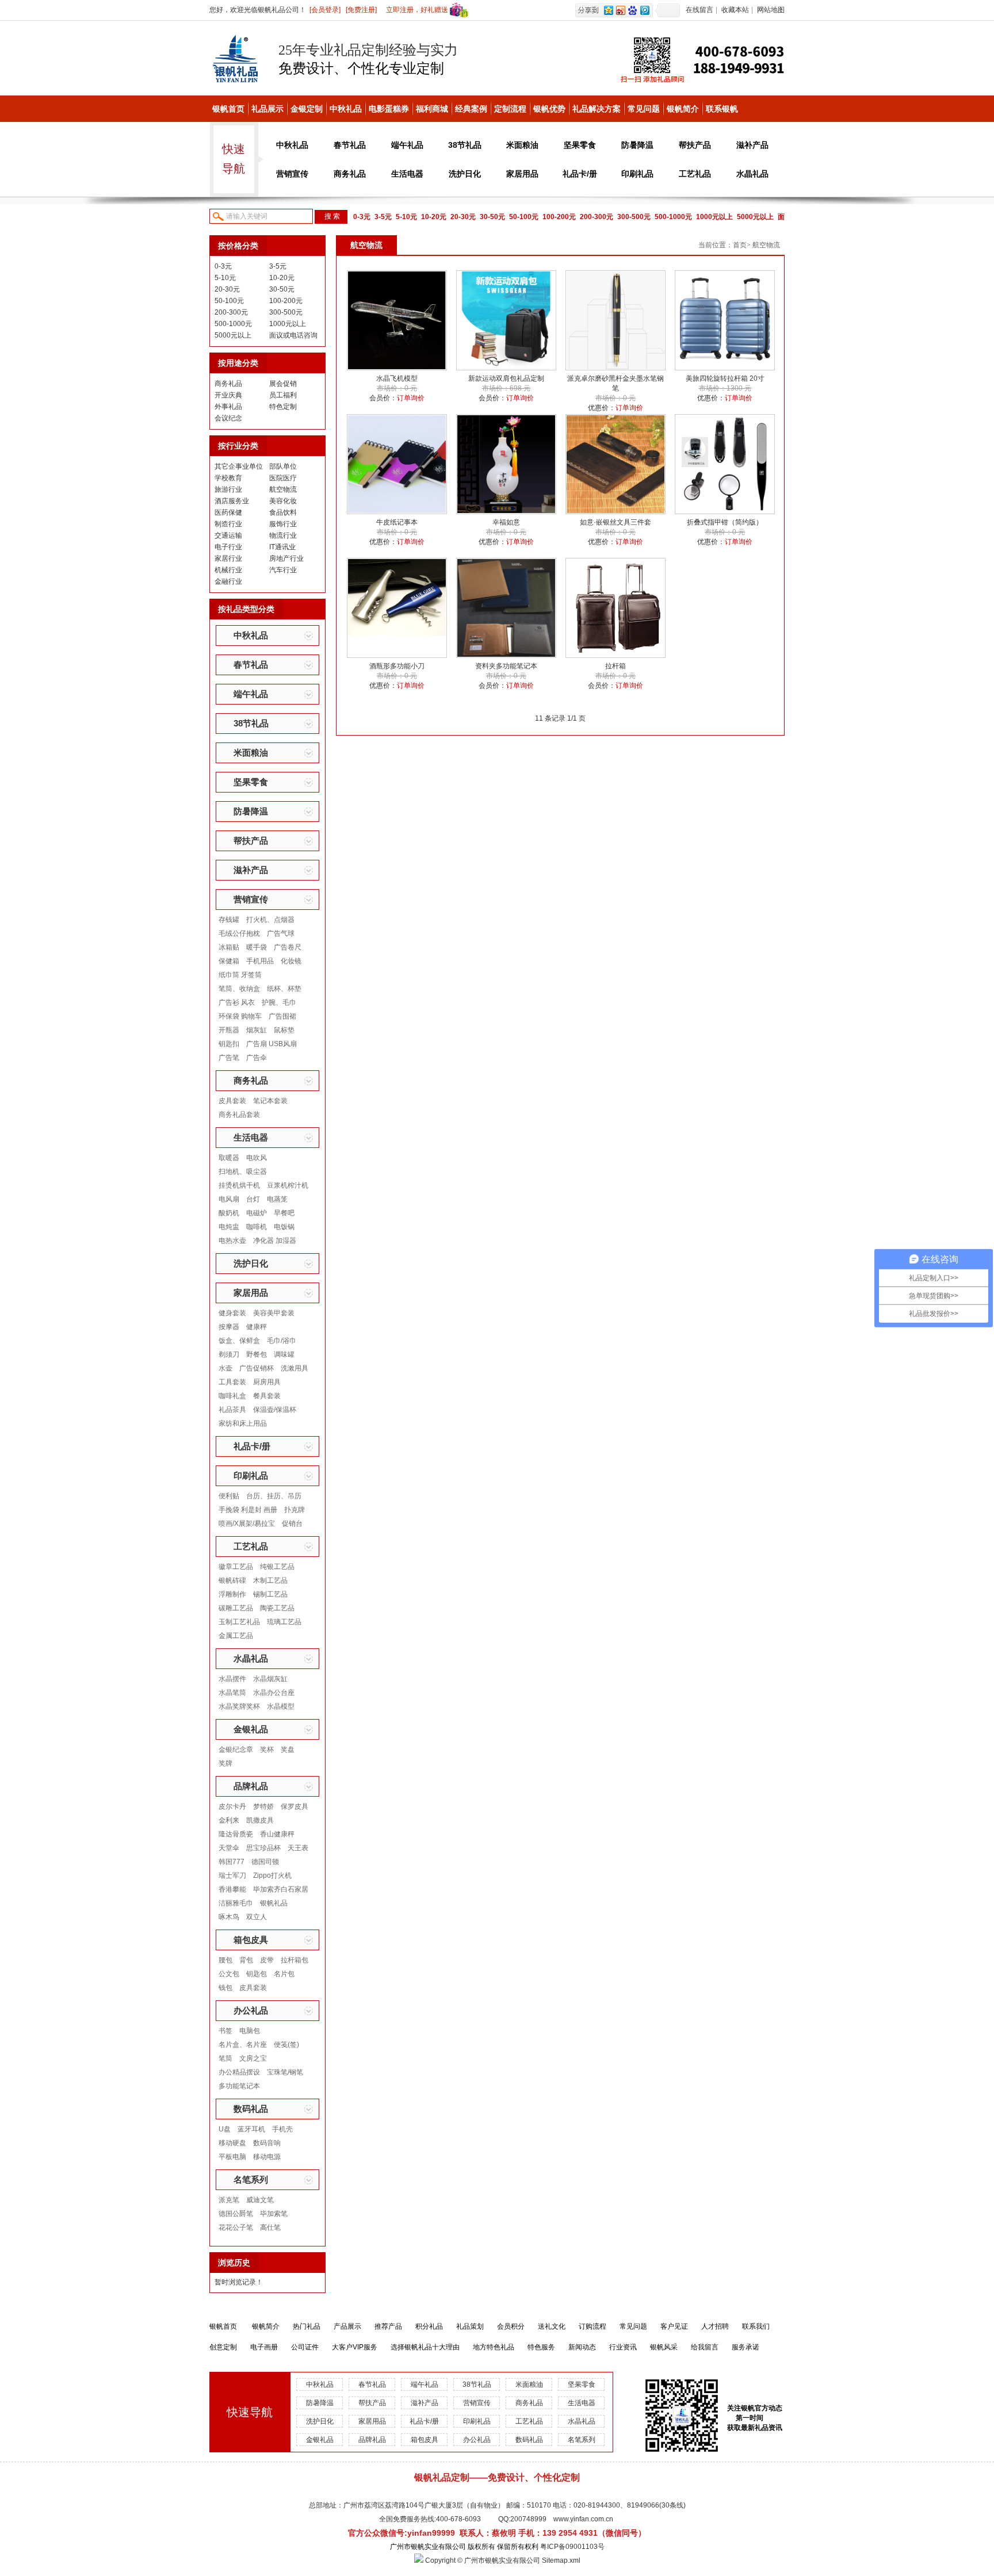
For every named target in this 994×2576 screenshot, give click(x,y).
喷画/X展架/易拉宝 (247, 1524)
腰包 (225, 1960)
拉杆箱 (615, 666)
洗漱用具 (295, 1368)
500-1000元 (673, 217)
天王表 (298, 1848)
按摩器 (229, 1327)
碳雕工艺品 (236, 1608)
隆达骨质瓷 (236, 1834)
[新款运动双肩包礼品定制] (506, 368)
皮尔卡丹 (232, 1806)
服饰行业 (283, 524)
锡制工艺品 (270, 1594)
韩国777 (232, 1862)
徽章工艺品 (236, 1567)
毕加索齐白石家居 (281, 1889)
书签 (225, 2031)
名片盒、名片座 (243, 2045)
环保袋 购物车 (240, 1016)
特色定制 (283, 407)
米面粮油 (522, 145)
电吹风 (257, 1158)
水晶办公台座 (274, 1693)
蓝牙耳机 (251, 2129)
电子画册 (264, 2347)
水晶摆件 (232, 1679)
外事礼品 (228, 407)
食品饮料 (283, 512)
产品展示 (347, 2326)
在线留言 (699, 10)
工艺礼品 (695, 174)
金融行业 (228, 581)
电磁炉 (257, 1213)
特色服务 (541, 2347)
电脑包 (250, 2031)
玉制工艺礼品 (239, 1622)
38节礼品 (465, 145)
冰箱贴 (229, 947)
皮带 (267, 1960)
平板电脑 (232, 2157)
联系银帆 (722, 109)
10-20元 (434, 217)
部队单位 (283, 466)
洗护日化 (465, 174)
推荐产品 (388, 2326)
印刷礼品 (637, 174)
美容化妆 (283, 501)
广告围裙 (282, 1016)
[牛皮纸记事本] (397, 512)
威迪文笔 (260, 2200)
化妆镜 (291, 961)
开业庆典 (228, 395)
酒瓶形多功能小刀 (397, 666)
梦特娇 (263, 1806)
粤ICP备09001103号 (572, 2547)
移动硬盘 (232, 2143)
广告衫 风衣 (237, 1002)
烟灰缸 (257, 1030)
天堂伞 (229, 1848)
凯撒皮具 (260, 1820)
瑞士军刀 (232, 1875)
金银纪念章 (236, 1750)
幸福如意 (506, 522)
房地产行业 (286, 558)
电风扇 (229, 1199)
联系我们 (756, 2326)
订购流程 (592, 2326)
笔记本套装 (270, 1101)
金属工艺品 (236, 1636)
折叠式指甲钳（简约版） (725, 522)
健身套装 (232, 1313)
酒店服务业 (232, 501)
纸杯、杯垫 (284, 989)
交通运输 (228, 535)
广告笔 (229, 1058)
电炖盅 (229, 1227)
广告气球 (281, 933)
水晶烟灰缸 (270, 1679)
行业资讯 (623, 2347)
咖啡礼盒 (232, 1396)
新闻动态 (582, 2347)
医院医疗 (283, 478)
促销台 (292, 1524)
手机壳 (282, 2129)
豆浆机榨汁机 (288, 1185)
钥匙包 (257, 1974)
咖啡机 (257, 1227)
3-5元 (383, 217)
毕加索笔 (274, 2214)
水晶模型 (281, 1706)
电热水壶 (232, 1241)
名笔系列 (251, 2179)
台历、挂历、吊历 (274, 1496)
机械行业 (228, 570)
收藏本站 (735, 10)
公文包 (229, 1974)
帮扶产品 (695, 145)
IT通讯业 (282, 547)
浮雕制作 (232, 1594)
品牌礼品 (251, 1786)
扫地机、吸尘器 (243, 1172)
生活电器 (407, 174)
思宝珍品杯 (263, 1848)
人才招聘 (715, 2326)
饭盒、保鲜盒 (239, 1341)
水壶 (225, 1368)
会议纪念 (228, 418)
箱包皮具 (251, 1940)
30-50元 (492, 217)
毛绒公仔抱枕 (239, 933)
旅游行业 (228, 489)
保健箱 (229, 961)
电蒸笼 (277, 1199)
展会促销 (283, 384)
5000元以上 (755, 217)
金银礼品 (251, 1729)
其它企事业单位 (239, 466)
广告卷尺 (288, 947)
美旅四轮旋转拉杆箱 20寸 (725, 378)
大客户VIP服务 (355, 2347)
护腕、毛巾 (279, 1002)
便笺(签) (286, 2045)
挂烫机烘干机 (239, 1185)
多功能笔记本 (239, 2086)
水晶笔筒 (232, 1693)
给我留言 (705, 2347)
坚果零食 (580, 145)
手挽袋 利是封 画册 (248, 1510)
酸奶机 (229, 1213)
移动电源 (267, 2157)
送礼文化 (552, 2326)
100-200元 (559, 217)
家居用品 (522, 174)
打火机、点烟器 (270, 920)
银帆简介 (683, 109)
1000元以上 (714, 217)
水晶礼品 (752, 174)
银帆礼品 (274, 1903)
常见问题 (644, 109)
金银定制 (307, 109)
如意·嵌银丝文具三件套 (615, 522)
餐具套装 (267, 1396)
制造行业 (228, 524)
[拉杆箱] (615, 656)
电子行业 (228, 547)
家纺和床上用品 (243, 1423)
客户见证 (674, 2326)
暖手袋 (257, 947)
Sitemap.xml (561, 2560)
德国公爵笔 (236, 2214)
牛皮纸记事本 (397, 522)
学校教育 (228, 478)
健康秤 (257, 1327)
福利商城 (432, 109)
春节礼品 (350, 145)
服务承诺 (745, 2347)
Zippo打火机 (272, 1875)
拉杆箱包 (295, 1960)
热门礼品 (307, 2326)
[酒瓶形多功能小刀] (397, 656)
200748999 (528, 2519)
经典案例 (471, 109)
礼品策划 (470, 2326)
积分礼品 (429, 2326)
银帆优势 (549, 109)
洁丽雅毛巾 (236, 1903)
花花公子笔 (236, 2227)
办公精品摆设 (239, 2072)
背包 (246, 1960)
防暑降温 (637, 145)
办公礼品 (251, 2010)
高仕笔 (270, 2227)
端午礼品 (407, 145)
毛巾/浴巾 (282, 1341)
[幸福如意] (506, 512)
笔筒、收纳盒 (239, 989)
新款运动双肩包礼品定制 (506, 378)
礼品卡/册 (580, 174)
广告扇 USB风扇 (272, 1044)
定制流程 (510, 109)
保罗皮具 (295, 1806)
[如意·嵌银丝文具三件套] (615, 512)
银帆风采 (664, 2347)
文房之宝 (253, 2058)
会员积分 (511, 2326)
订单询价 (411, 398)
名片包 (284, 1974)
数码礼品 (251, 2109)
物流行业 (283, 535)
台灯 (253, 1199)
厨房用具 (267, 1382)
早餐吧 (284, 1213)
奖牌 (225, 1763)
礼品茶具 (232, 1410)
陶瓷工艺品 (277, 1608)
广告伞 (257, 1058)
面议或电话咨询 (293, 335)
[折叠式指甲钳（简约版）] (725, 512)
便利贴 (229, 1496)
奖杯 (267, 1750)
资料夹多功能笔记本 (506, 666)
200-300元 (597, 217)
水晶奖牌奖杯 (239, 1706)
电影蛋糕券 (389, 109)
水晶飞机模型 (397, 378)
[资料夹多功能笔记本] (506, 656)
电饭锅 (284, 1227)
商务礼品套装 (239, 1115)
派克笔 (229, 2200)
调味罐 (284, 1354)
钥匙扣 (229, 1044)
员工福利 (283, 395)
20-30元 (463, 217)
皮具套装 (232, 1101)
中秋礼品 (346, 109)
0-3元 (362, 217)
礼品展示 (267, 109)
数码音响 (267, 2143)
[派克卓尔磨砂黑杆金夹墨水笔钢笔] (615, 368)
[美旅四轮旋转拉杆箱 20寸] (725, 368)
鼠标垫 (284, 1030)
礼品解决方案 (597, 109)
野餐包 (257, 1354)
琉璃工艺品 (284, 1622)
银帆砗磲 (232, 1580)
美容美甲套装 (274, 1313)
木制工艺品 (270, 1580)
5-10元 (406, 217)
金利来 (229, 1820)
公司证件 (305, 2347)
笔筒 (225, 2058)
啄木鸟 (229, 1917)
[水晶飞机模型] (397, 368)
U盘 (225, 2129)
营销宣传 (292, 174)
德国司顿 (265, 1862)
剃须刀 (229, 1354)
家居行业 (228, 558)
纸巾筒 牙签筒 (240, 975)
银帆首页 (228, 109)
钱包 (225, 1988)
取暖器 (229, 1158)
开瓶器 (229, 1030)
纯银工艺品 (277, 1567)
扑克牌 (295, 1510)
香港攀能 (232, 1889)
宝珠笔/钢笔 (285, 2072)
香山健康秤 (277, 1834)
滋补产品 (752, 145)
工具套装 (232, 1382)
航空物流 (283, 489)
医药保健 (228, 512)
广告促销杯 (257, 1368)
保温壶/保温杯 (275, 1410)
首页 (740, 245)
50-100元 (524, 217)
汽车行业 (283, 570)
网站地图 (771, 10)
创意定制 (223, 2347)
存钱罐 (229, 920)
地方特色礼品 (494, 2347)
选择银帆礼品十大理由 (425, 2347)
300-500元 (634, 217)
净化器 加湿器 (275, 1241)
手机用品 (260, 961)
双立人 (257, 1917)
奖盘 (288, 1750)
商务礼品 (350, 174)
